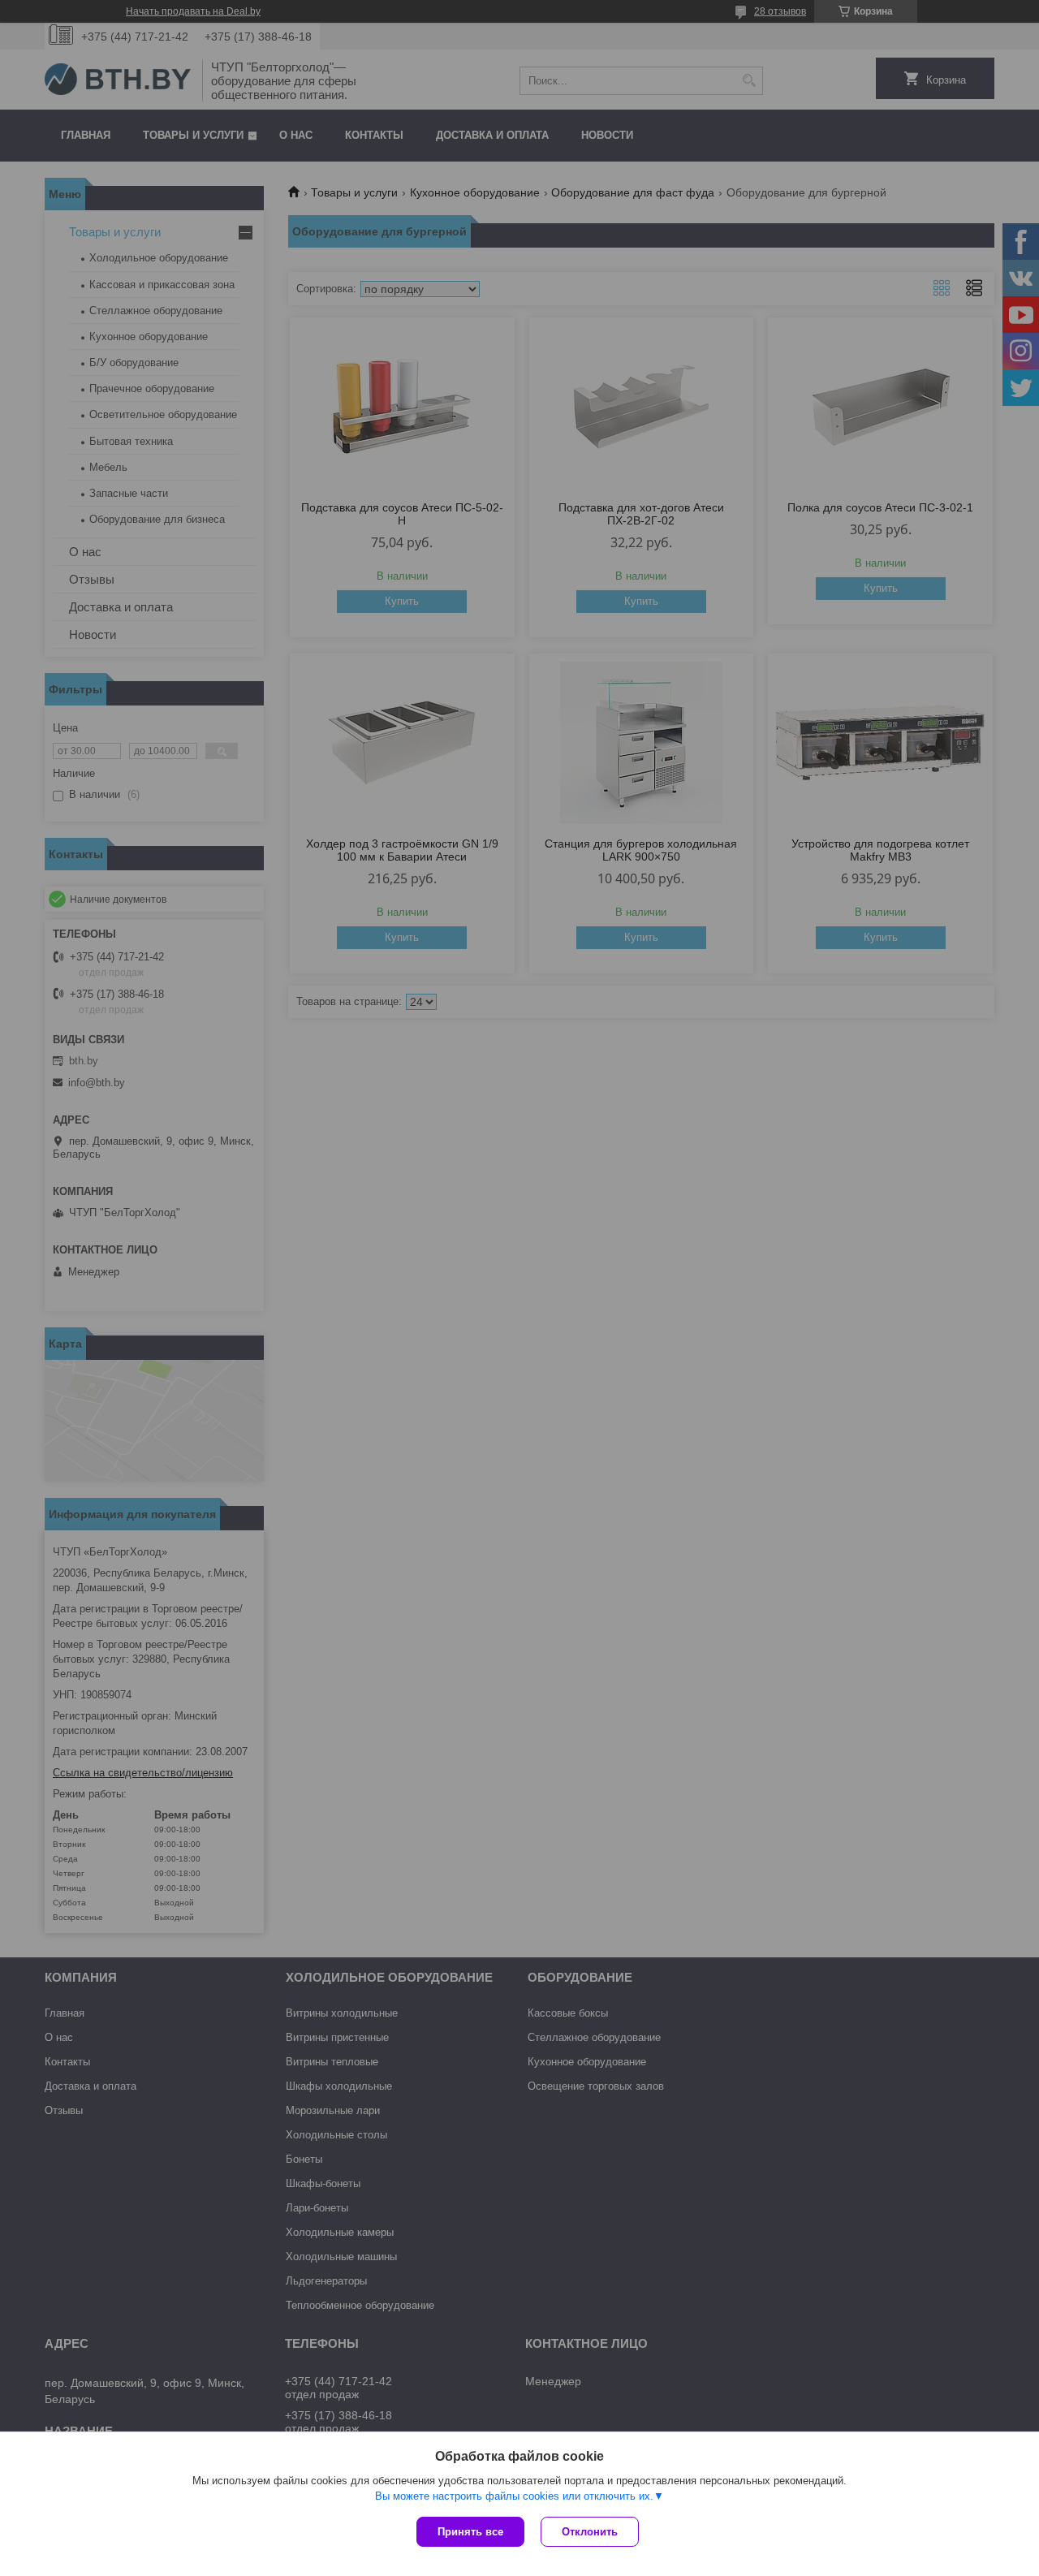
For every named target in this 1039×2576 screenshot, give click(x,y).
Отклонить (590, 2532)
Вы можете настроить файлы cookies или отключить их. (514, 2496)
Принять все (470, 2532)
